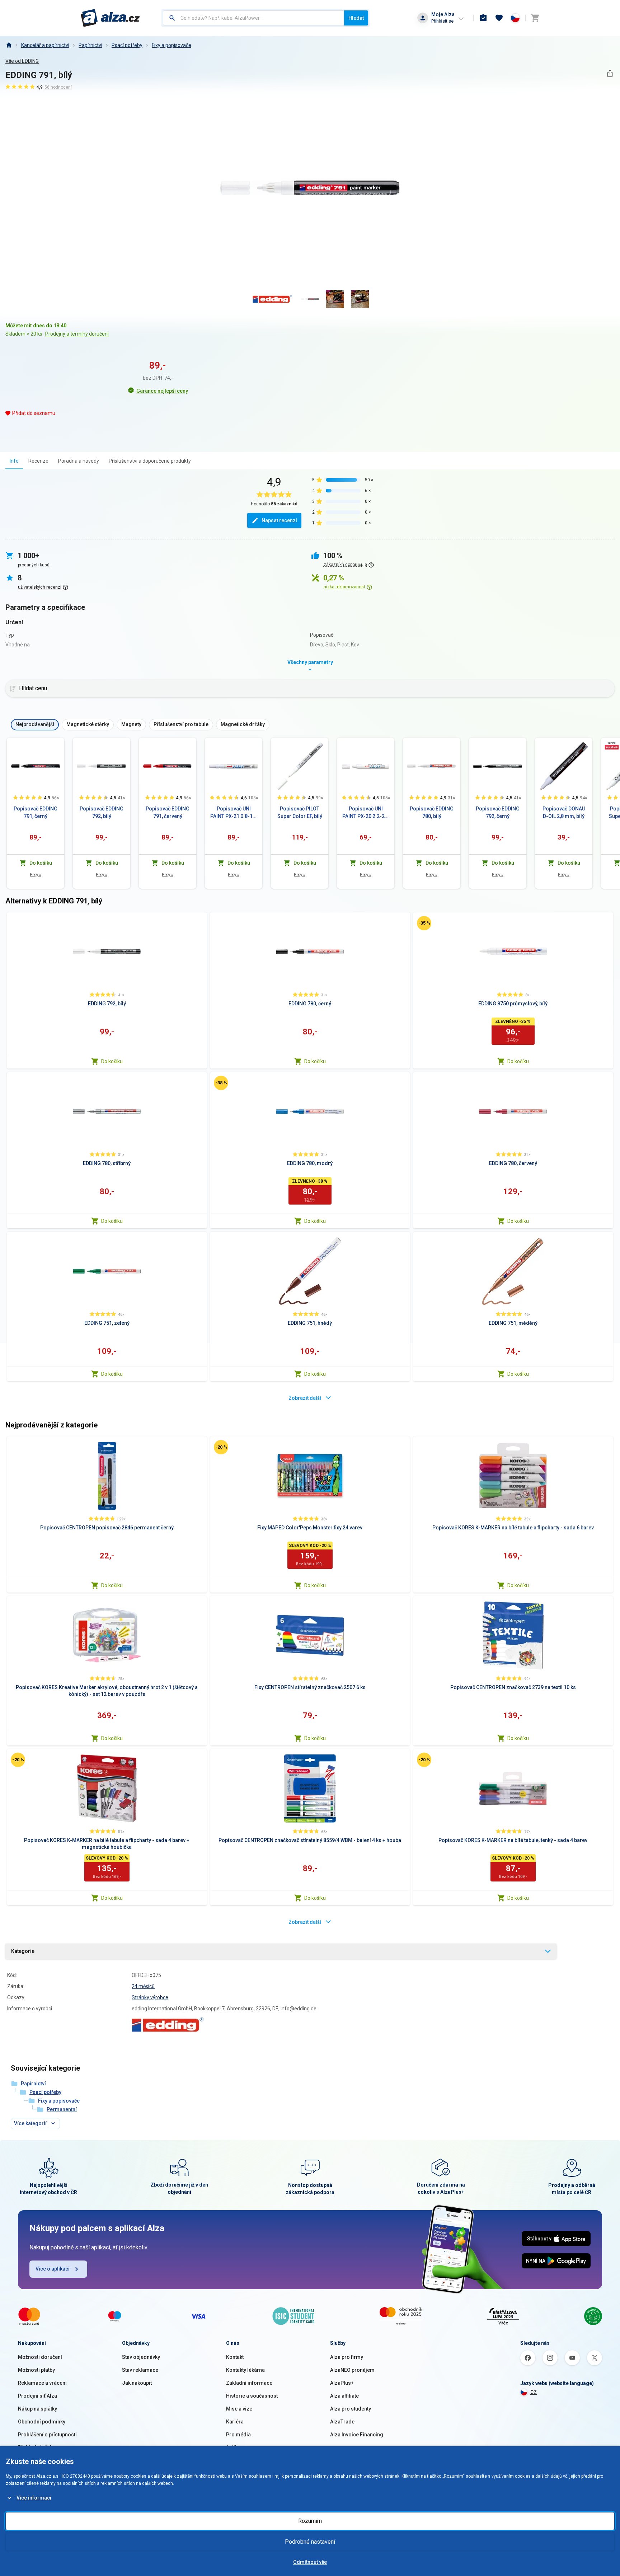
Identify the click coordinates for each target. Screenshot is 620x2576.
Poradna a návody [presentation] (79, 461)
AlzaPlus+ (342, 2383)
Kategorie (23, 1951)
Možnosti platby (36, 2370)
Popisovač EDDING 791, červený (168, 812)
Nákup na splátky (37, 2409)
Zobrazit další (305, 1398)
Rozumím (310, 2521)
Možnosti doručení (40, 2357)
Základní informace (249, 2383)
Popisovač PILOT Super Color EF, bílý (300, 812)
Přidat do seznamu (34, 413)
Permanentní (62, 2109)
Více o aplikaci (53, 2269)
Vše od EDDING (22, 61)
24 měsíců (143, 1986)
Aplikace (236, 2448)
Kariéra (235, 2422)
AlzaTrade (342, 2422)
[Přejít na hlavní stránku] (110, 18)
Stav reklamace (140, 2370)
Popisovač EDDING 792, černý (498, 812)
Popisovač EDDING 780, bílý (432, 812)
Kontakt (235, 2357)
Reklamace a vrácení (42, 2383)
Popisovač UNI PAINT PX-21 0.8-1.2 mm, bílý (234, 813)
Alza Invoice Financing (357, 2435)
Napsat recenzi (279, 520)
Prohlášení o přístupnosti (47, 2435)
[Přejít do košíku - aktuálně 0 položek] (535, 18)
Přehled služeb (35, 2448)
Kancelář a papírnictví (45, 45)
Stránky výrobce (150, 1997)
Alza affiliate (344, 2396)
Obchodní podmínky (42, 2422)
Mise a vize (239, 2409)
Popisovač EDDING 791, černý (36, 812)
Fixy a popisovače (172, 45)
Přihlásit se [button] (442, 21)
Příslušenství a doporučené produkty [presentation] (150, 461)
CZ (534, 2392)
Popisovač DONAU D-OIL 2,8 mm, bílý (564, 812)
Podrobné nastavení (310, 2542)
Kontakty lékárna (245, 2370)
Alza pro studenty (351, 2409)
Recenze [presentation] (38, 461)
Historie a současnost (252, 2396)
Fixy (36, 875)
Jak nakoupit (137, 2383)
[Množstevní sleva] (612, 745)
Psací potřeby (127, 45)
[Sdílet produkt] (610, 73)
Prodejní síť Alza (37, 2396)
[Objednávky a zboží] (483, 18)
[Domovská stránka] (9, 45)
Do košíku (112, 1061)
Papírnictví (90, 45)
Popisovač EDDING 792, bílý (102, 812)
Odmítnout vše (310, 2562)
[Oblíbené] (499, 18)
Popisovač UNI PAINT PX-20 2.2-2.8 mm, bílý (366, 813)
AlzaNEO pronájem (352, 2370)
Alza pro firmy (347, 2357)
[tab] (14, 461)
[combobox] (253, 18)
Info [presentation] (14, 461)
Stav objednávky (141, 2357)
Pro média (238, 2435)
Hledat (356, 18)
